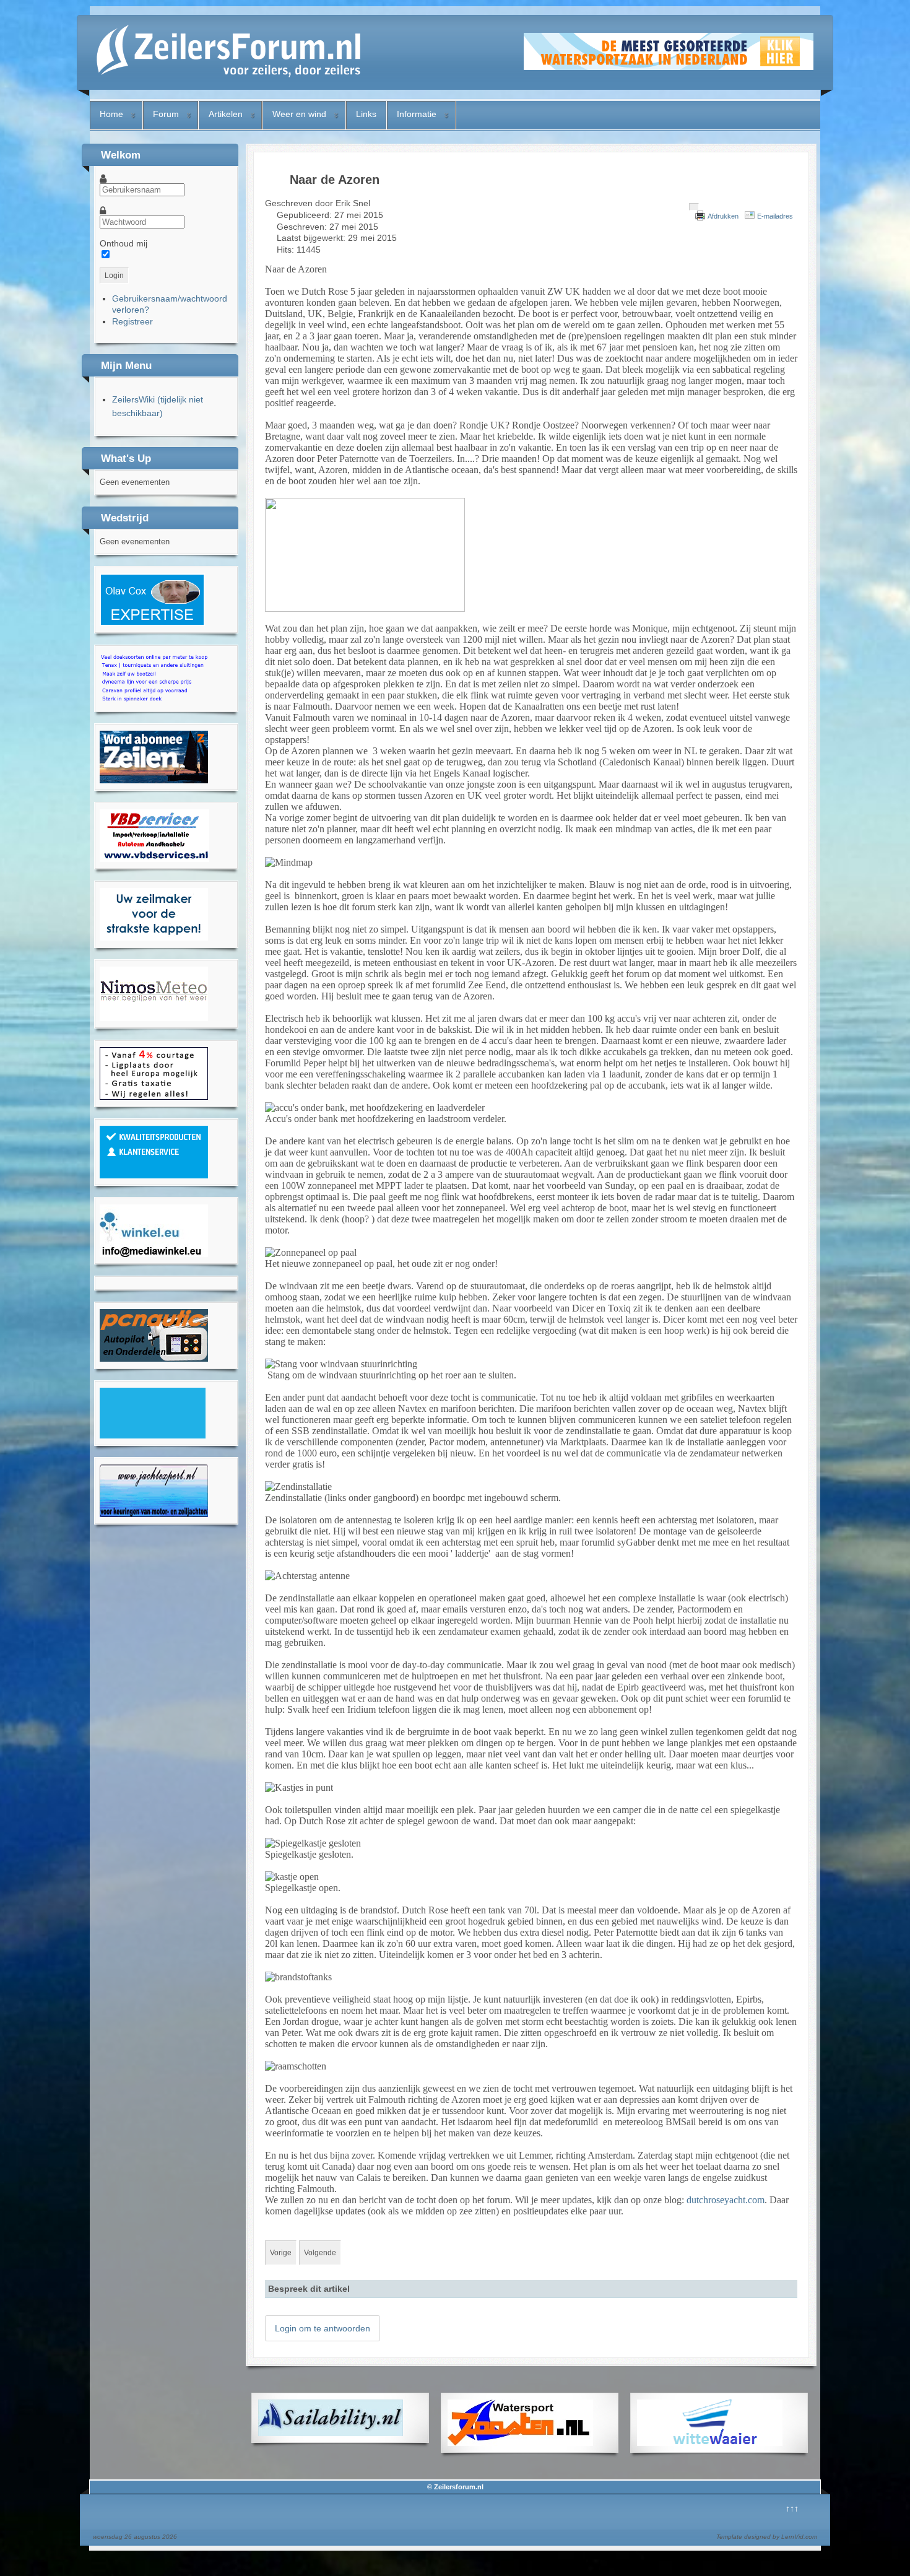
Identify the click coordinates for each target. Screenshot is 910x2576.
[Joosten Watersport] (520, 2443)
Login (114, 276)
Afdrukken (723, 216)
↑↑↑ (792, 2509)
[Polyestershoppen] (154, 1175)
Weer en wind (299, 114)
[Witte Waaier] (710, 2443)
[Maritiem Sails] (154, 938)
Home (111, 114)
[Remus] (154, 702)
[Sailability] (331, 2433)
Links (366, 114)
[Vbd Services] (154, 859)
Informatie (417, 114)
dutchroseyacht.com (726, 2200)
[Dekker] (669, 67)
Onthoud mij (123, 243)
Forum (166, 114)
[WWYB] (154, 1097)
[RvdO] (152, 623)
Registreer (132, 321)
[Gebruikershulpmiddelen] (694, 207)
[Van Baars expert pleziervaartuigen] (153, 1435)
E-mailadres (775, 216)
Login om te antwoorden (323, 2328)
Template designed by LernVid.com (767, 2537)
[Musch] (154, 1514)
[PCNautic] (154, 1359)
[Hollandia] (154, 780)
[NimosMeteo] (154, 1018)
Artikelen (226, 114)
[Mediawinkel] (154, 1254)
